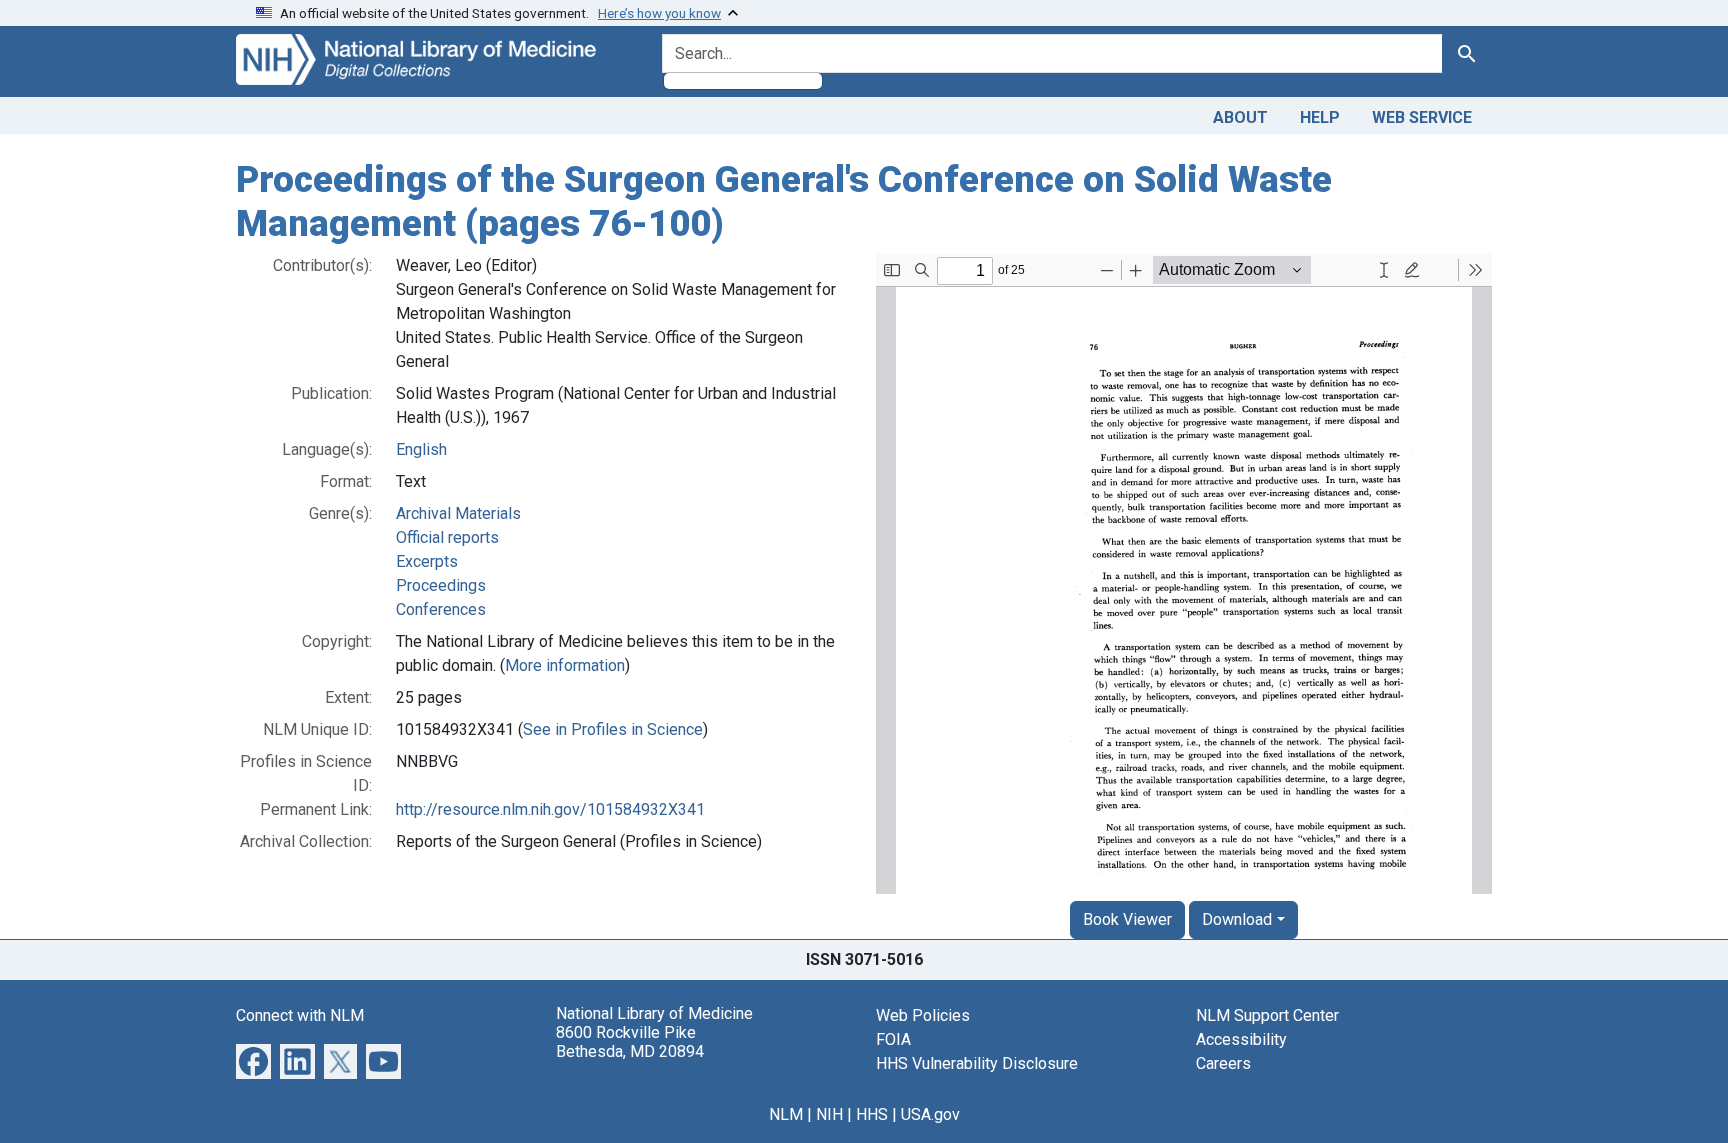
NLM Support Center (1267, 1015)
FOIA (893, 1039)
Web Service (1422, 117)
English (421, 449)
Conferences (441, 609)
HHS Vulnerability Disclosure (977, 1063)
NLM (786, 1114)
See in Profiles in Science (613, 729)
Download (1237, 919)
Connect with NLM (300, 1015)
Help (1320, 117)
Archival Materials (458, 513)
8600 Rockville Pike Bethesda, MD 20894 (630, 1042)
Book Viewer (1127, 919)
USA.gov (930, 1114)
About (1240, 117)
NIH (829, 1114)
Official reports (447, 537)
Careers (1223, 1063)
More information (565, 665)
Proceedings (441, 585)
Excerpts (427, 561)
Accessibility (1241, 1039)
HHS (872, 1114)
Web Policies (923, 1015)
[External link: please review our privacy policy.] (253, 1060)
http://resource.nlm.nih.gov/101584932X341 (550, 809)
